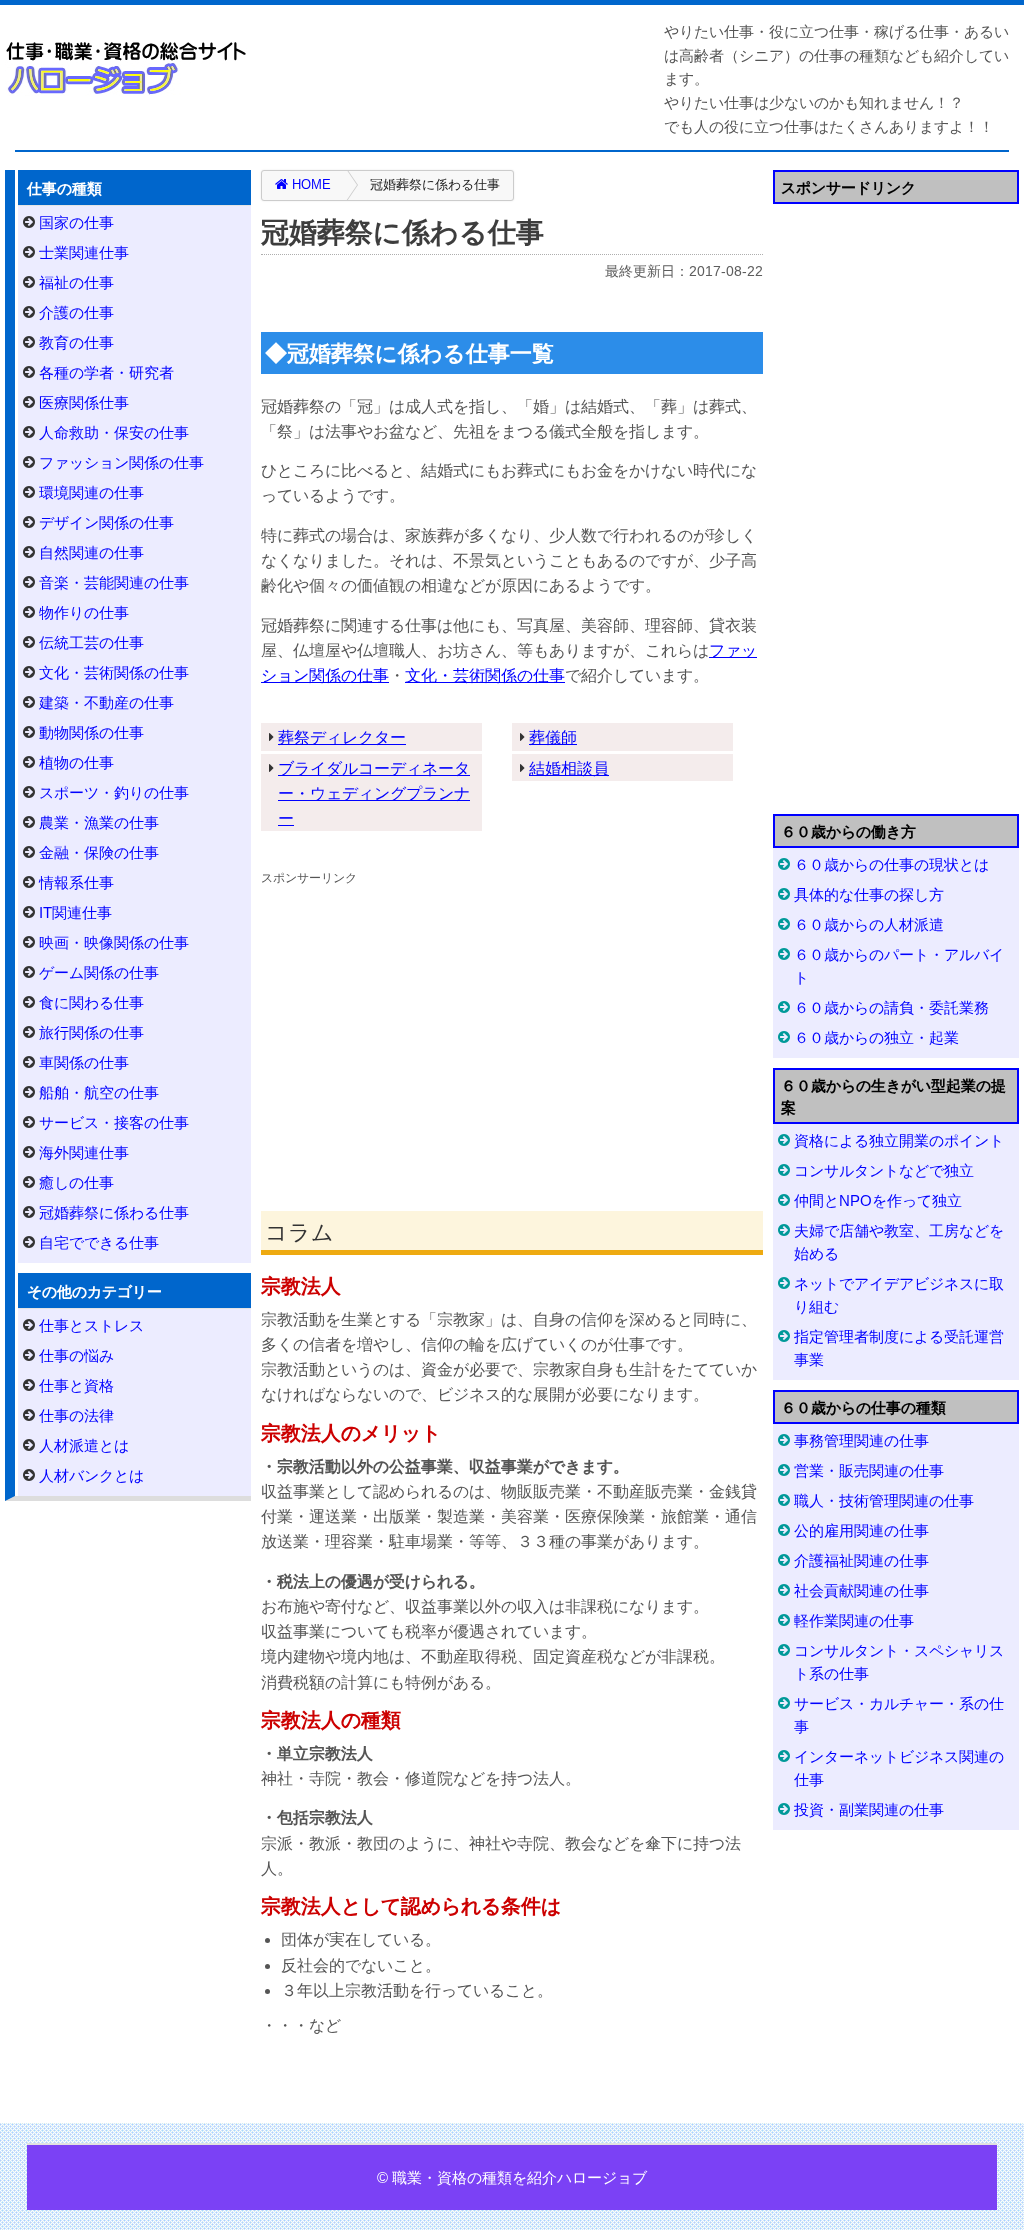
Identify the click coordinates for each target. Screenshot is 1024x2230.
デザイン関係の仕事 (106, 522)
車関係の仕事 (84, 1062)
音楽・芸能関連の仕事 (114, 582)
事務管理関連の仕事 (861, 1440)
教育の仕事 (76, 342)
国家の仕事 (76, 222)
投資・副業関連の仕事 (869, 1809)
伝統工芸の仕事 (91, 642)
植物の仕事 (76, 762)
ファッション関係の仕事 (121, 462)
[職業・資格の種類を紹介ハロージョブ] (127, 67)
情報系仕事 (76, 882)
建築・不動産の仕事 (106, 702)
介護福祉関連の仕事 (861, 1560)
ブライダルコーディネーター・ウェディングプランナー (374, 794)
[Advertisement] (512, 1031)
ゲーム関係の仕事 (99, 972)
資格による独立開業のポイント (899, 1140)
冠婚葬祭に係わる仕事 (114, 1212)
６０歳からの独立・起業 (876, 1037)
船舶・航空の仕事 (99, 1092)
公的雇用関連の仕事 (861, 1530)
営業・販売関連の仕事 (869, 1470)
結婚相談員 (569, 768)
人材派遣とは (84, 1445)
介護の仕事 (76, 312)
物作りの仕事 (84, 612)
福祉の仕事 (76, 282)
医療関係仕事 (84, 402)
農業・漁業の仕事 (99, 822)
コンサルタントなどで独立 (884, 1170)
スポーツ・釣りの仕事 (114, 792)
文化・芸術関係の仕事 (485, 675)
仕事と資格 (76, 1385)
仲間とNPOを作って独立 (878, 1200)
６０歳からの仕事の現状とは (891, 864)
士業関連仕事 (84, 252)
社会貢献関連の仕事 (861, 1590)
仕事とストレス (91, 1325)
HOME (309, 184)
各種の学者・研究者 (106, 372)
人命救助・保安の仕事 (114, 432)
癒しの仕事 (76, 1182)
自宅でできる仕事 (99, 1242)
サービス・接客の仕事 (114, 1122)
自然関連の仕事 (91, 552)
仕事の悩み (76, 1355)
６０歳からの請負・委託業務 (891, 1007)
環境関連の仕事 (91, 492)
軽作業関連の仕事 (854, 1620)
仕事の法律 (76, 1415)
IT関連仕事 (75, 912)
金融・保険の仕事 (99, 852)
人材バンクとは (91, 1475)
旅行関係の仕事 (91, 1032)
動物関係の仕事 (91, 732)
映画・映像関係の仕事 (114, 942)
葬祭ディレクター (342, 737)
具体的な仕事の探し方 (869, 894)
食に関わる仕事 (91, 1002)
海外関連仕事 (84, 1152)
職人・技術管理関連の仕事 (884, 1500)
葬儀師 (553, 737)
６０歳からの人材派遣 (869, 924)
